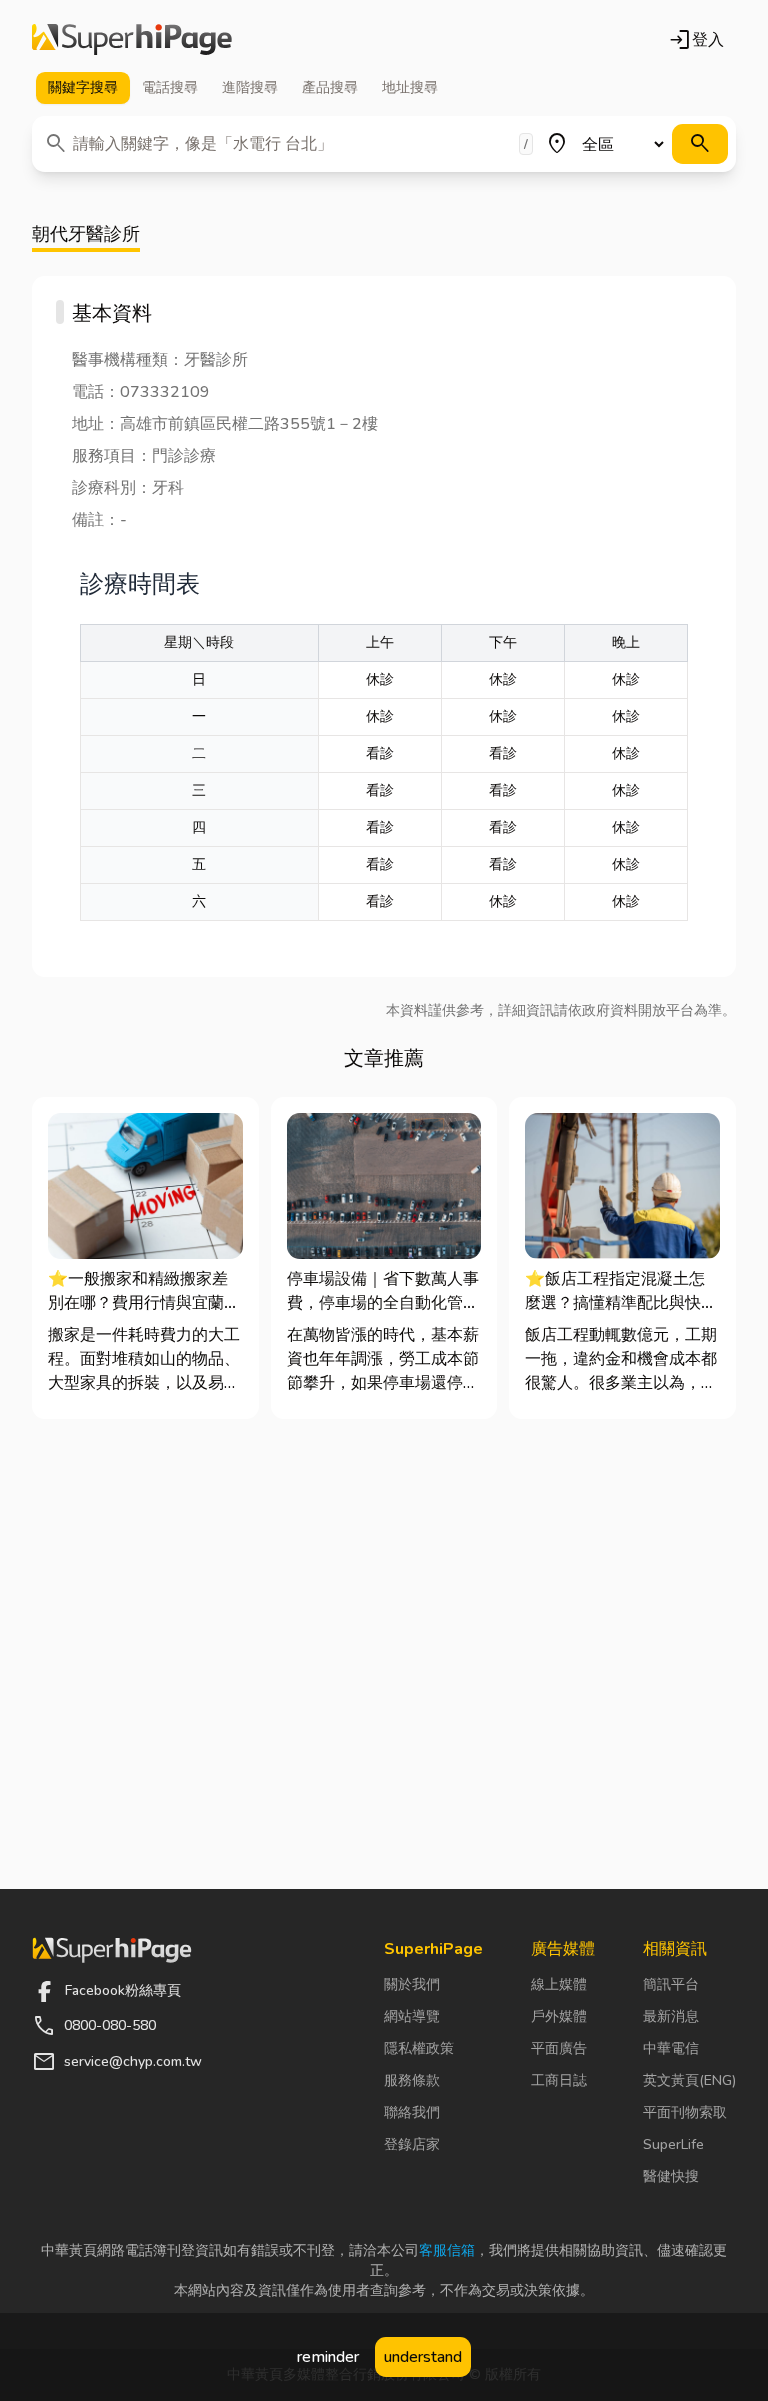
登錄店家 (412, 2144)
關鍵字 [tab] (83, 87)
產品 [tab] (330, 87)
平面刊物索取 (685, 2112)
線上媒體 (559, 1984)
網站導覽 (412, 2016)
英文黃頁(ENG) (689, 2080)
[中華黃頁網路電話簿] (132, 40)
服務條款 (412, 2080)
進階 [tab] (250, 87)
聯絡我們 (412, 2112)
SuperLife (673, 2144)
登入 (696, 40)
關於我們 (412, 1984)
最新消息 (671, 2016)
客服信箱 (447, 2250)
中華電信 (671, 2048)
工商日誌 (559, 2080)
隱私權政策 (419, 2048)
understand (423, 2357)
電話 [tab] (170, 87)
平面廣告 (559, 2048)
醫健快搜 (671, 2176)
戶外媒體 (559, 2016)
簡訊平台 (671, 1984)
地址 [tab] (410, 87)
